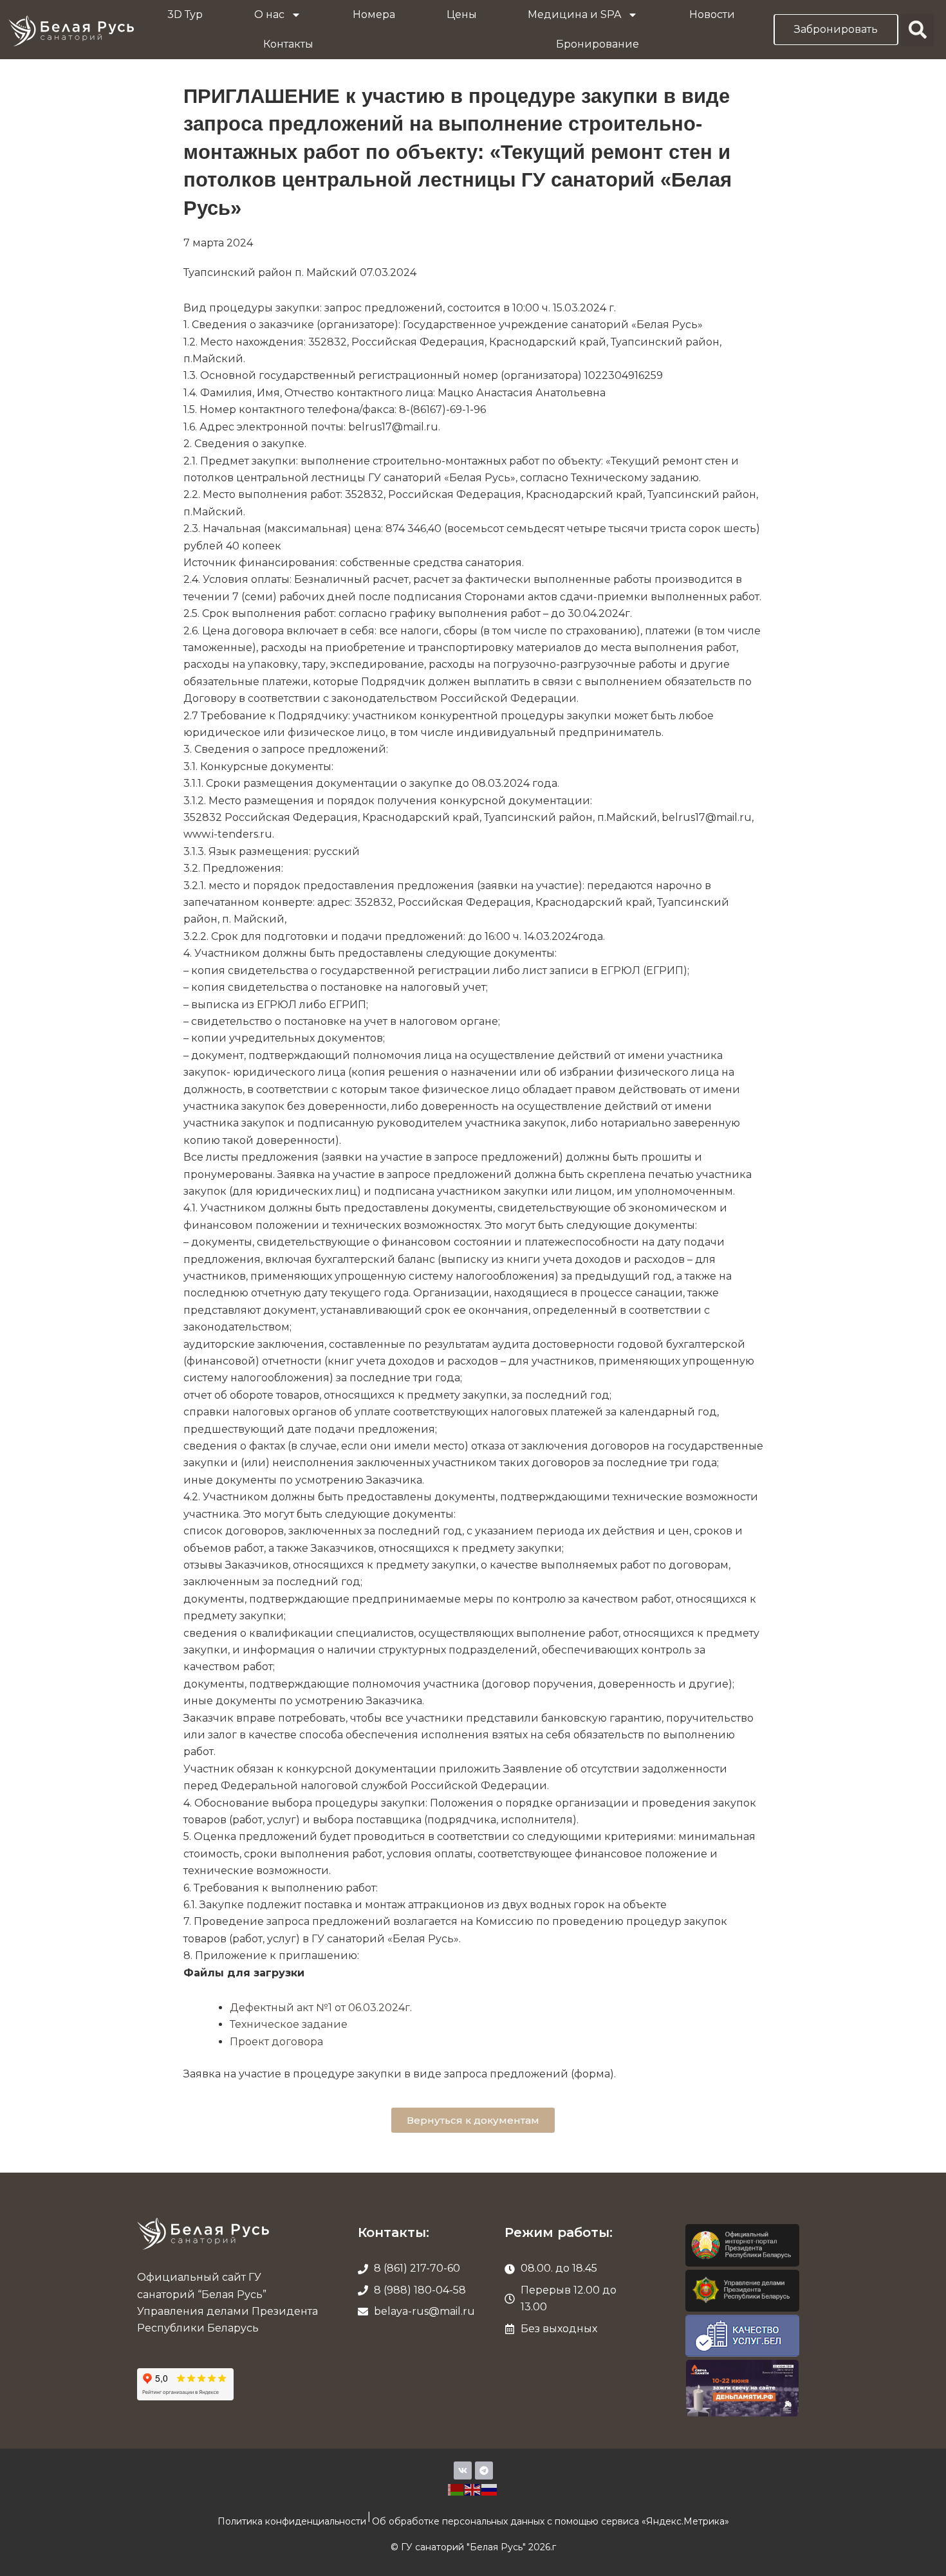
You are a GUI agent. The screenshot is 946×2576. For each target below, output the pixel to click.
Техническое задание (289, 2024)
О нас (269, 14)
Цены (462, 14)
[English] (473, 2489)
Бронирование (598, 44)
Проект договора (276, 2042)
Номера (374, 14)
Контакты (288, 44)
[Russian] (490, 2489)
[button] (917, 30)
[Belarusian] (456, 2489)
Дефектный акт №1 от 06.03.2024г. (321, 2008)
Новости (712, 14)
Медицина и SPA (574, 14)
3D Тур (185, 14)
